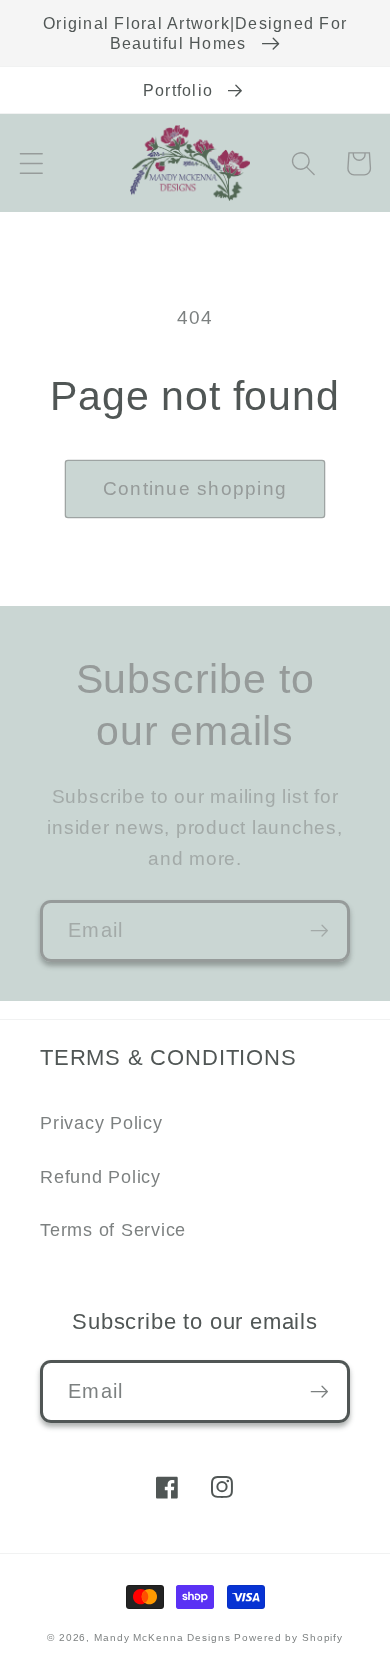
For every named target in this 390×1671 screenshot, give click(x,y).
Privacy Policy (101, 1123)
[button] (31, 163)
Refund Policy (100, 1177)
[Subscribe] (319, 931)
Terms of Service (113, 1230)
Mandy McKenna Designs (164, 1637)
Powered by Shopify (288, 1637)
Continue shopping (195, 488)
